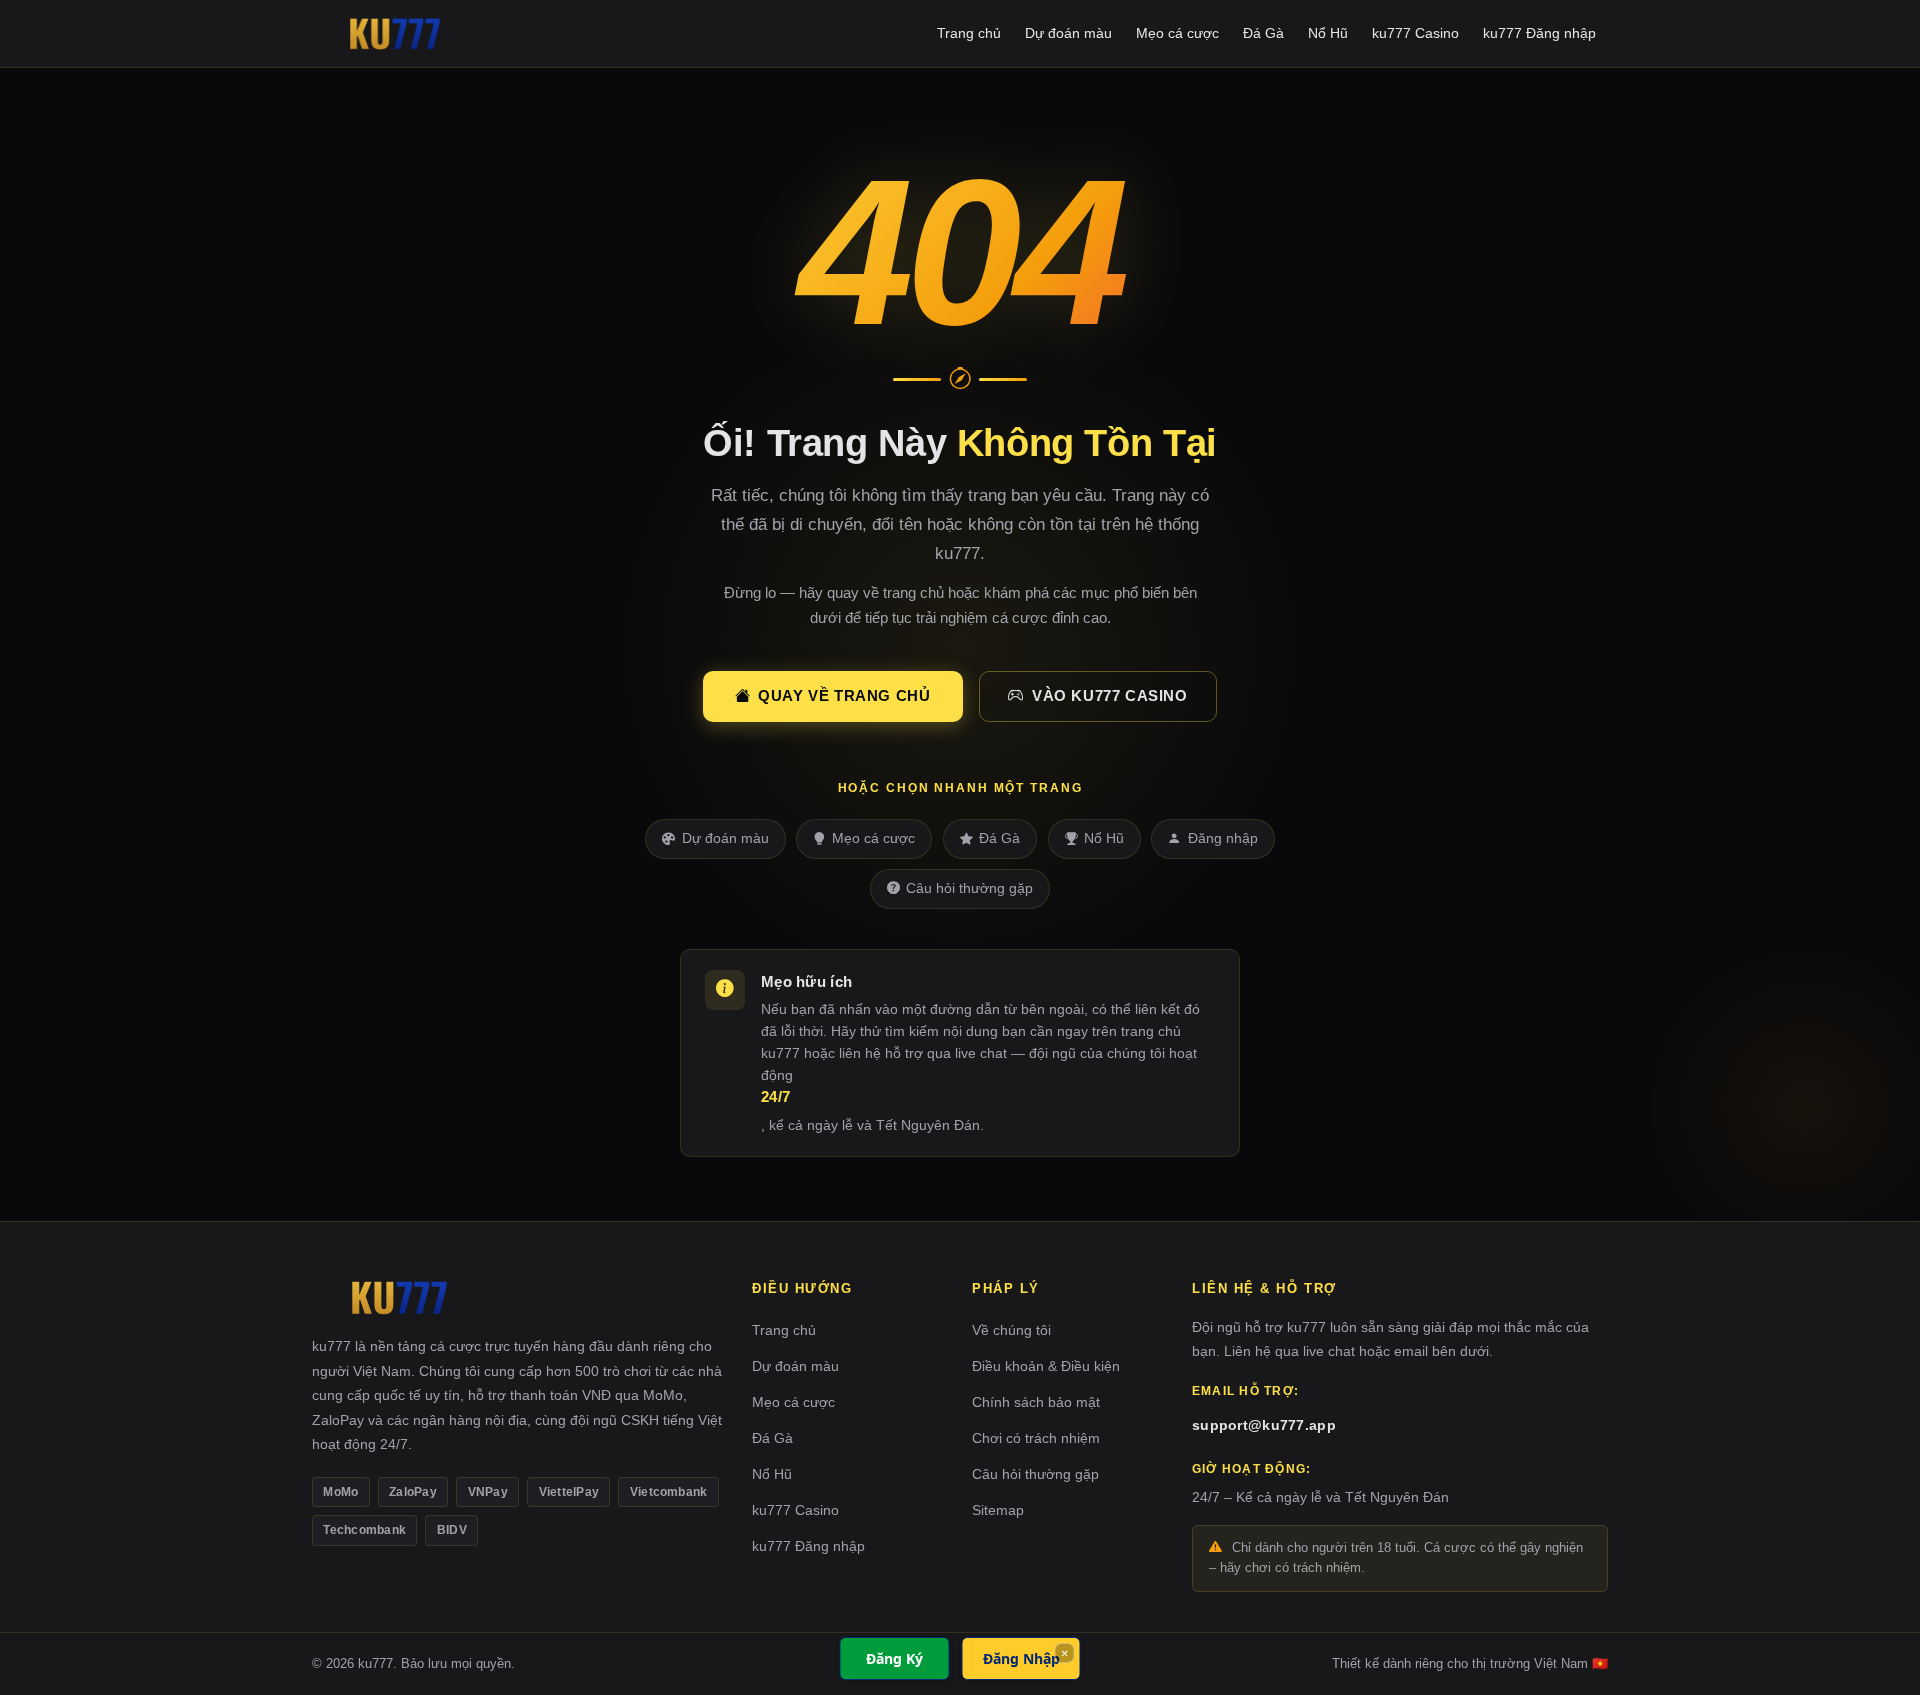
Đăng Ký (894, 1658)
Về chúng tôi (1011, 1330)
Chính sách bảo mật (1036, 1402)
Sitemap (998, 1510)
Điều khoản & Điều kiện (1046, 1366)
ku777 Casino (1415, 33)
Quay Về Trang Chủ (844, 695)
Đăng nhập (1223, 838)
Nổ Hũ (1328, 33)
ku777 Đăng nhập (1539, 33)
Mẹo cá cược (1177, 33)
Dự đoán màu (1068, 33)
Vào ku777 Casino (1110, 695)
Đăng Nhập (1021, 1658)
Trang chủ (969, 33)
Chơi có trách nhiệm (1036, 1438)
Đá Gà (1263, 33)
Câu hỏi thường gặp (969, 888)
